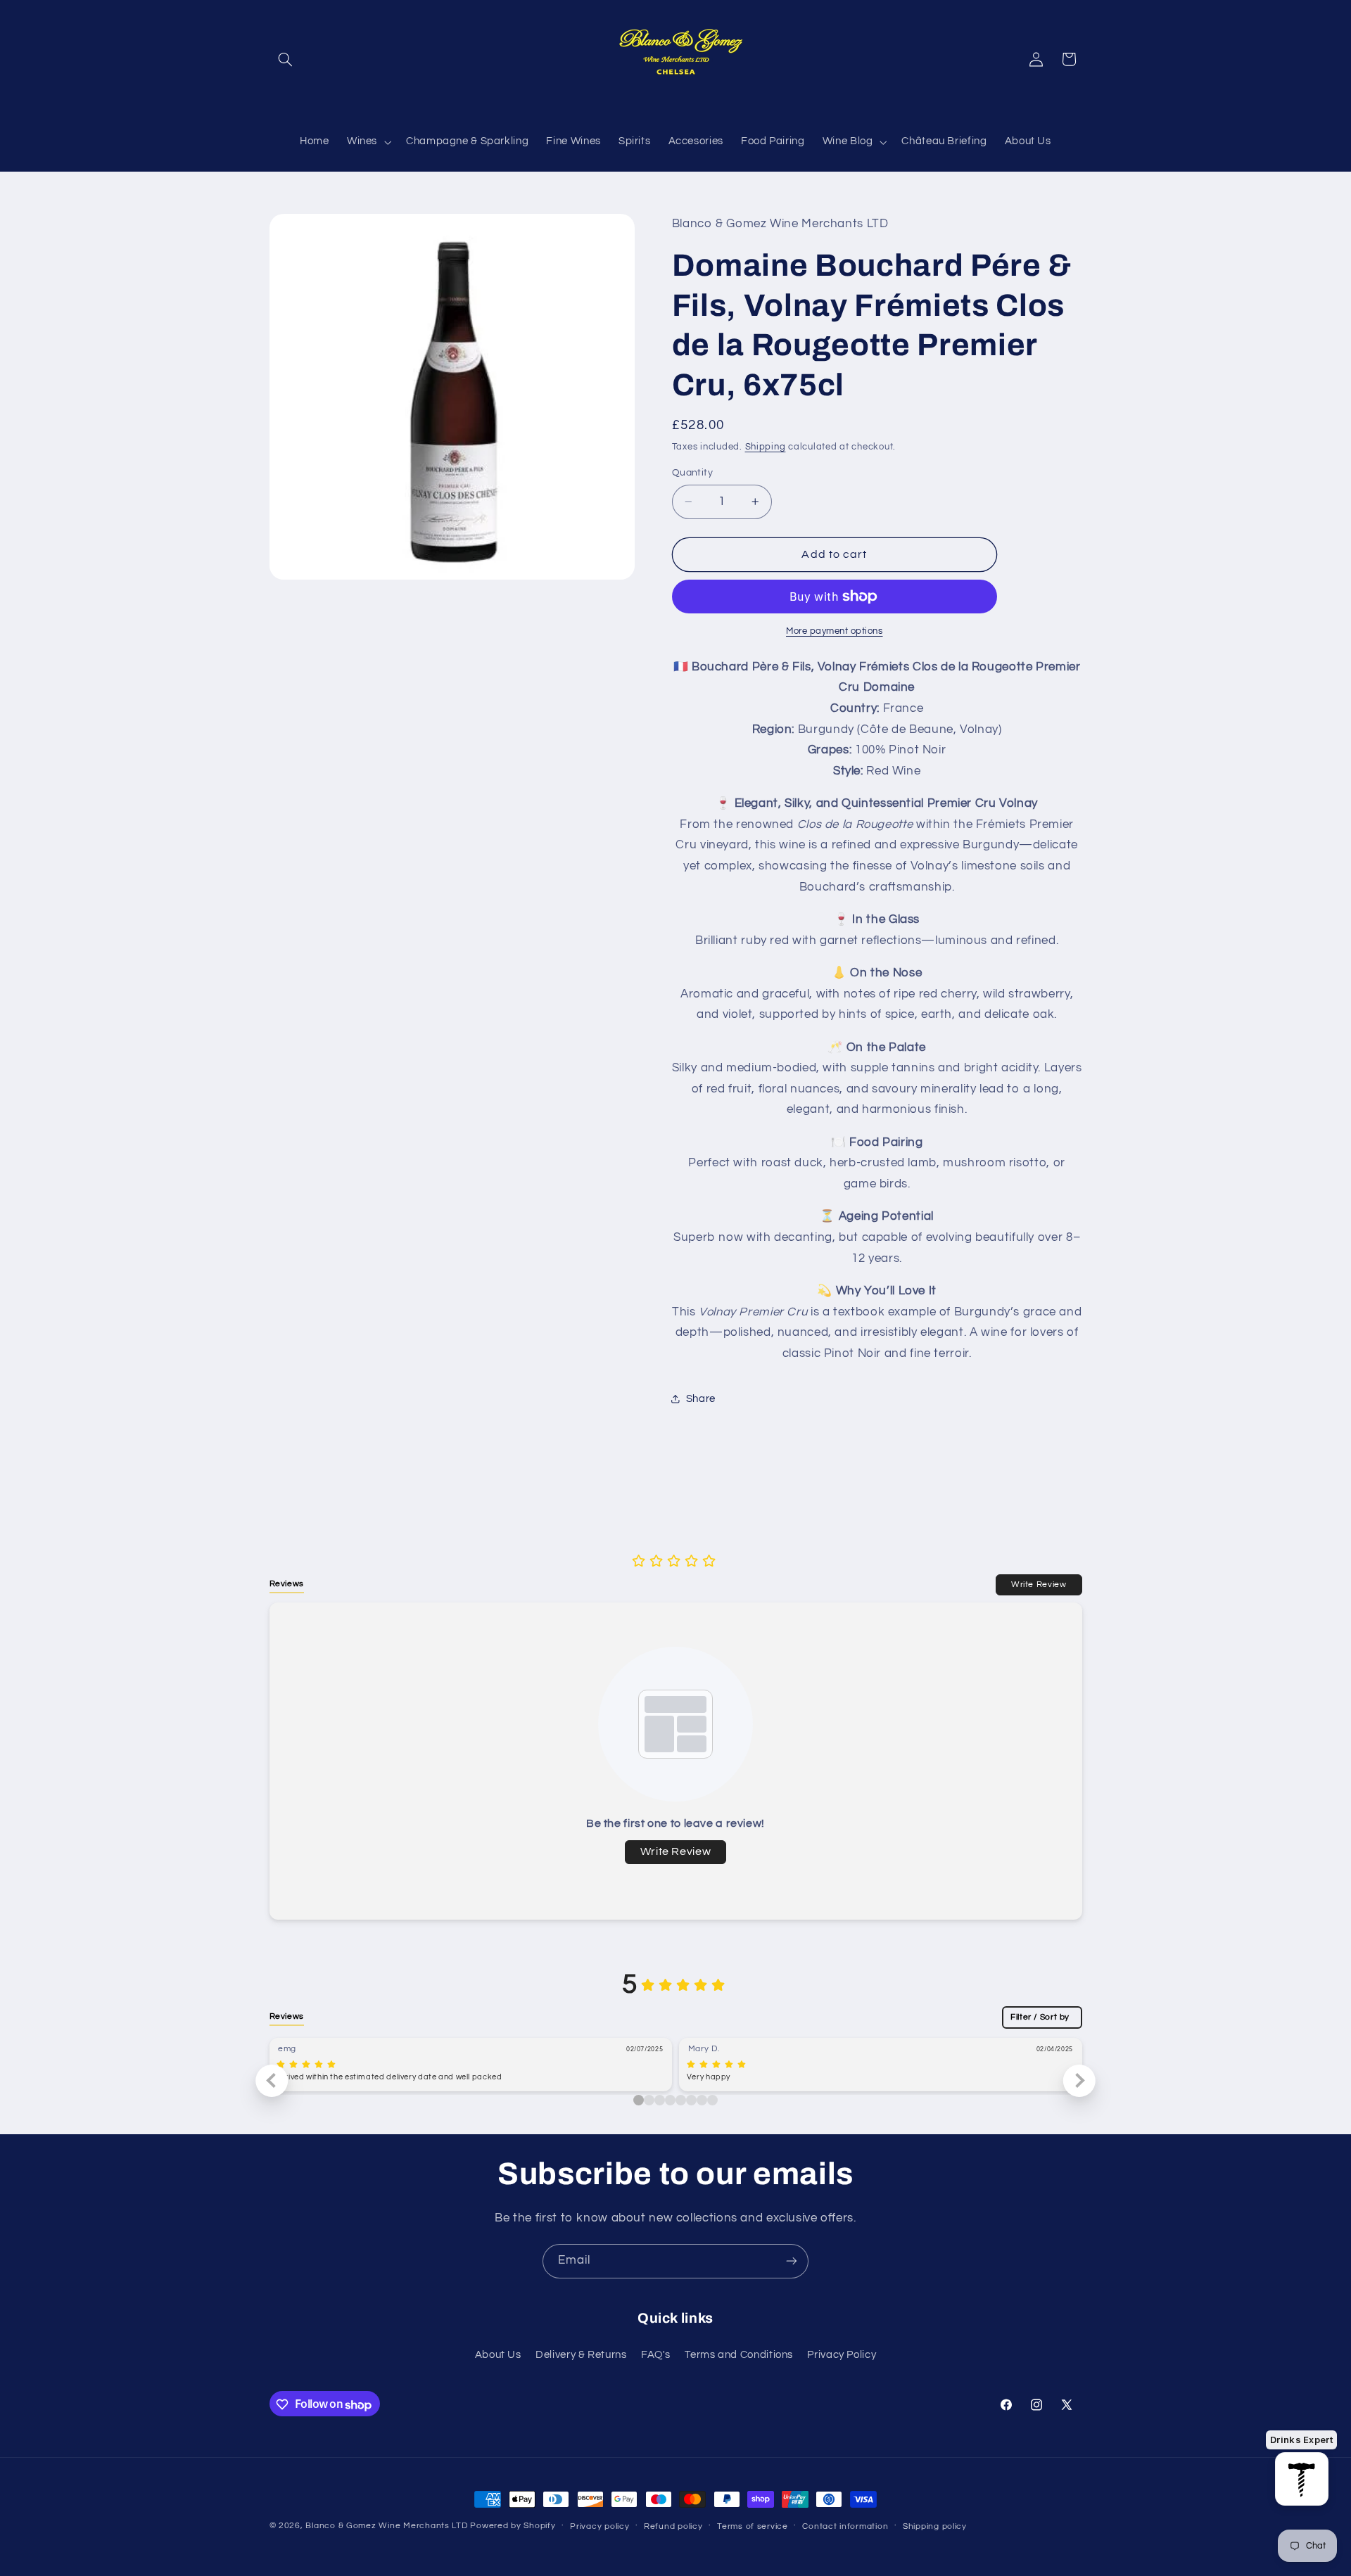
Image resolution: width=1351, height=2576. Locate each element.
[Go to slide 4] (681, 2100)
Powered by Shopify (513, 2526)
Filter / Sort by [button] (1040, 2017)
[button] (286, 59)
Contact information (845, 2526)
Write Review (1039, 1584)
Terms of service (753, 2526)
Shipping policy (935, 2526)
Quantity (692, 473)
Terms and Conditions (739, 2355)
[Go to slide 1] (649, 2100)
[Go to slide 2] (660, 2100)
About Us (498, 2355)
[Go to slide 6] (702, 2100)
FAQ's (656, 2355)
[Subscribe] (792, 2261)
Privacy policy (600, 2526)
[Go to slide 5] (691, 2100)
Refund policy (673, 2526)
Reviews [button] (287, 1583)
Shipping (766, 447)
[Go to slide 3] (670, 2100)
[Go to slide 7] (712, 2100)
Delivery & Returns (581, 2355)
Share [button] (701, 1399)
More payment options (835, 631)
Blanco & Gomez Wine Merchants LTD (386, 2526)
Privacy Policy (842, 2355)
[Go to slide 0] (639, 2100)
